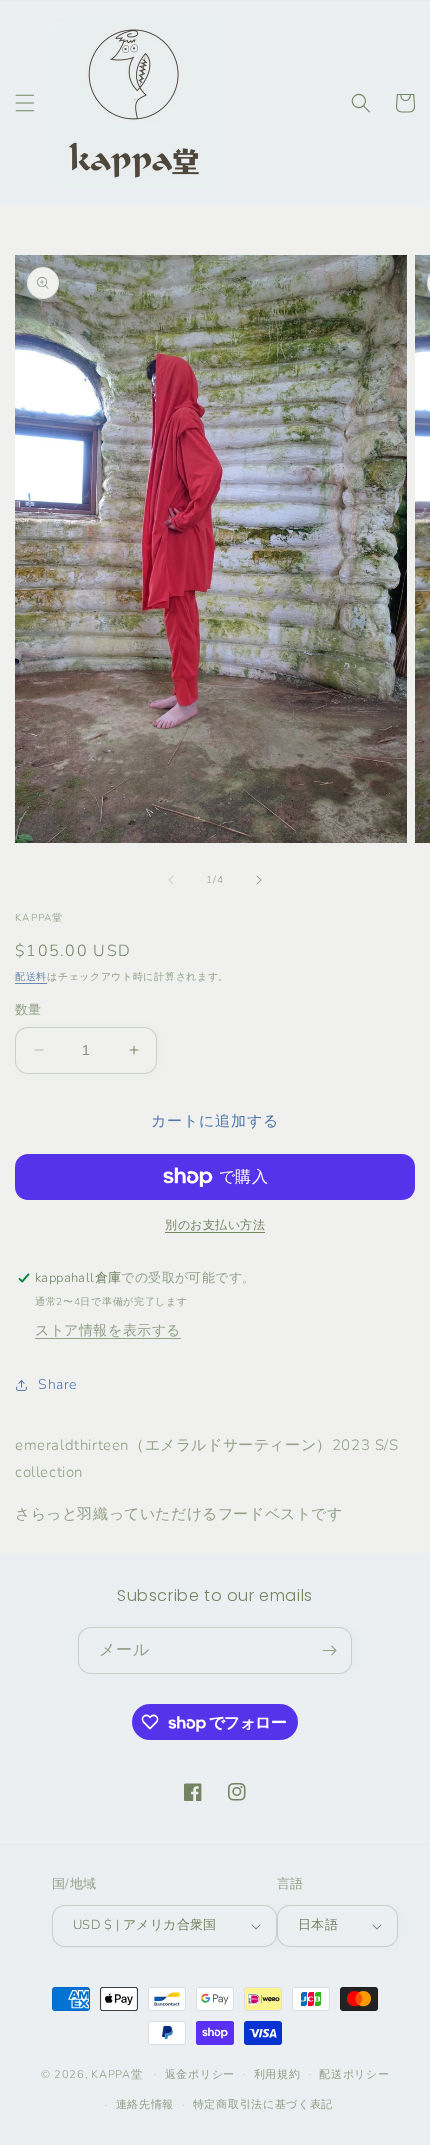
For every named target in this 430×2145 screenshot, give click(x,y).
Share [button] (57, 1384)
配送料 (31, 977)
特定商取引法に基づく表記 (263, 2104)
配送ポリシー (354, 2074)
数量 (28, 1010)
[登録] (329, 1650)
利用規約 (277, 2074)
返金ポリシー (200, 2074)
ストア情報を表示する (108, 1330)
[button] (25, 103)
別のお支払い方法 (215, 1225)
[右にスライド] (259, 880)
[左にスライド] (171, 880)
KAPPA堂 (116, 2073)
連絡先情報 (145, 2104)
